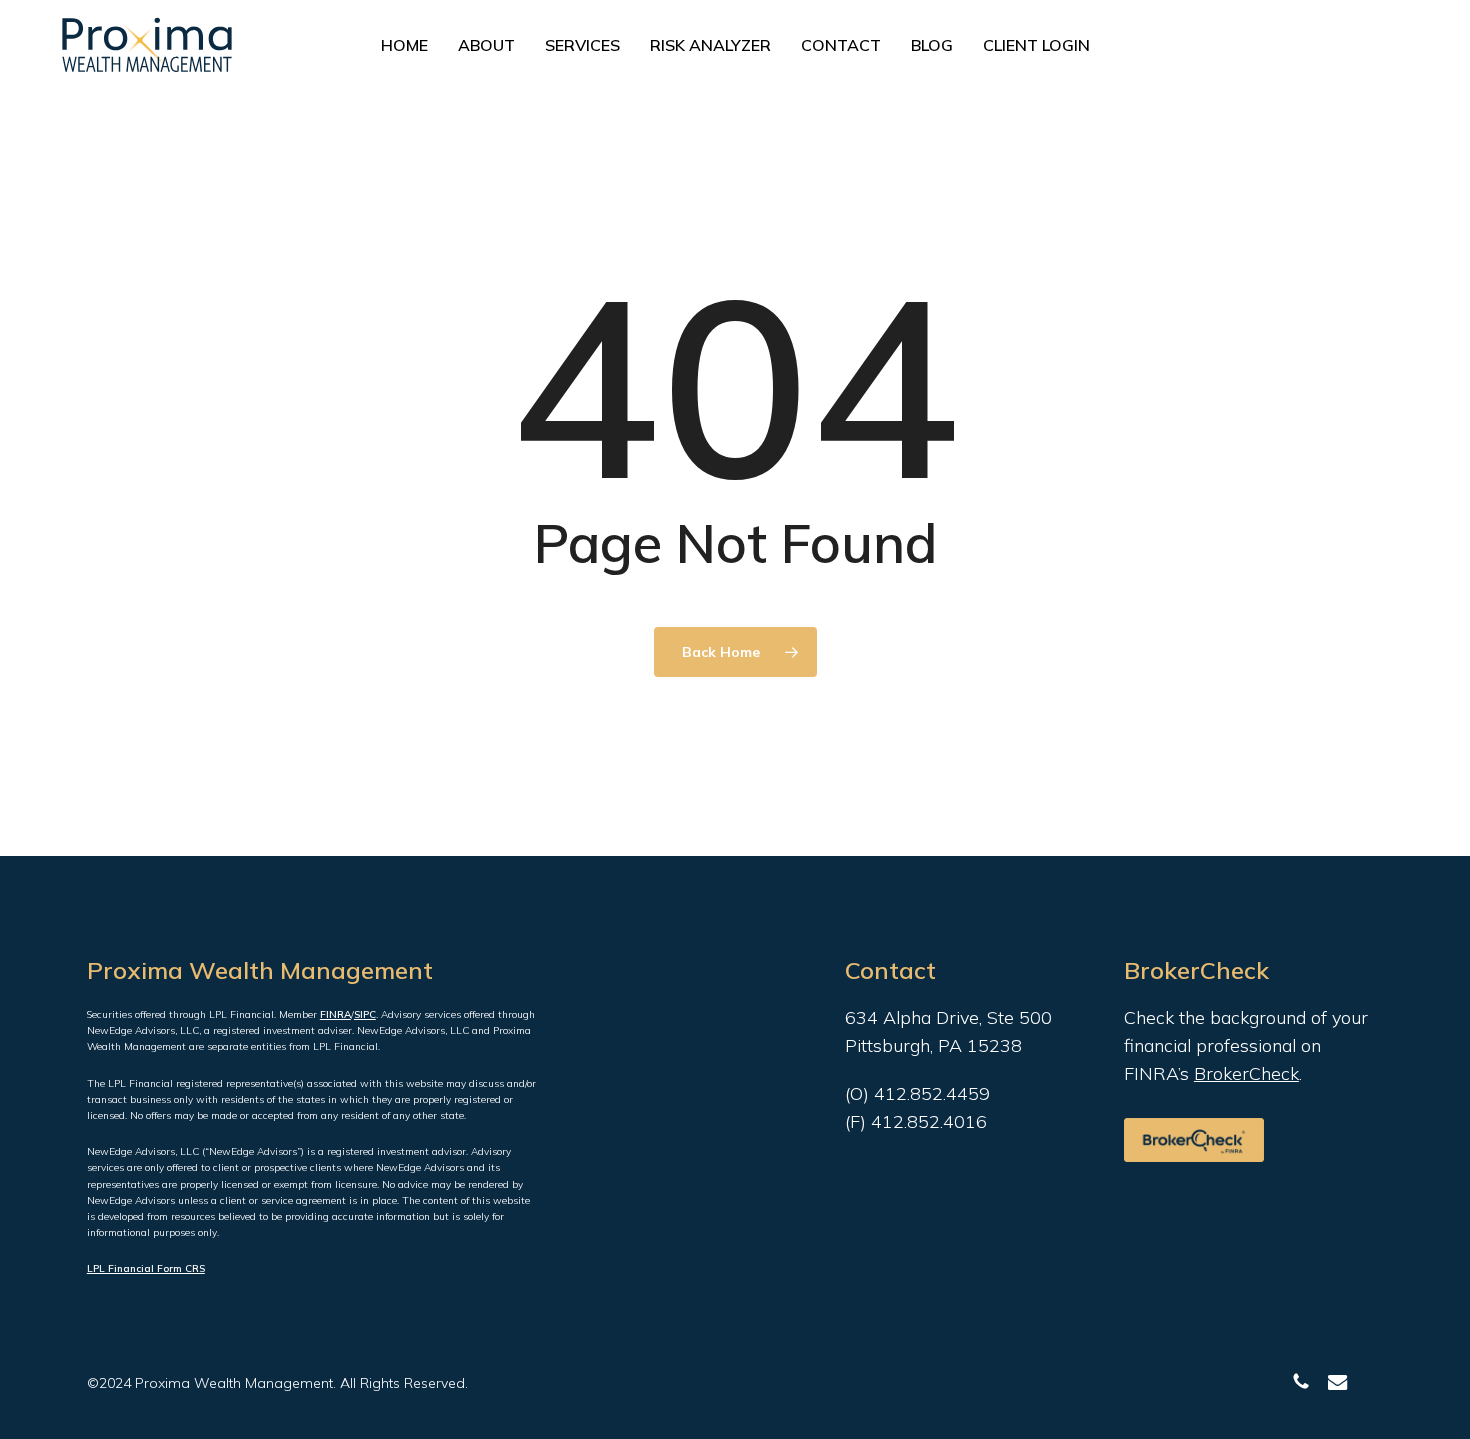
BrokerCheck (1246, 1073)
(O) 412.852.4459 (917, 1093)
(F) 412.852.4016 (916, 1121)
